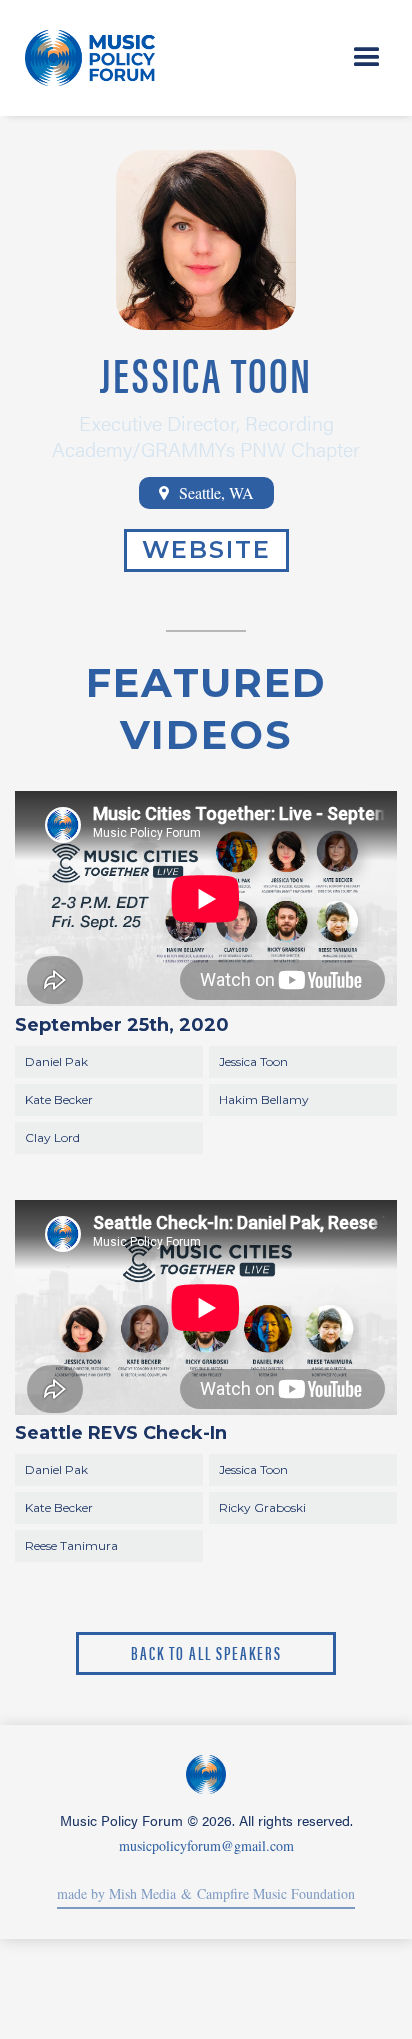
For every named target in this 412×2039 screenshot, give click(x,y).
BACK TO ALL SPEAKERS (206, 1652)
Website (206, 549)
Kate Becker (59, 1099)
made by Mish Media (116, 1893)
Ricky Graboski (262, 1507)
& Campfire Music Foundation (265, 1893)
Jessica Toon (253, 1061)
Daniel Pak (56, 1061)
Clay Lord (52, 1137)
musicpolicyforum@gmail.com (206, 1845)
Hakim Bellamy (264, 1099)
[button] (367, 58)
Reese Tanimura (71, 1545)
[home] (94, 58)
